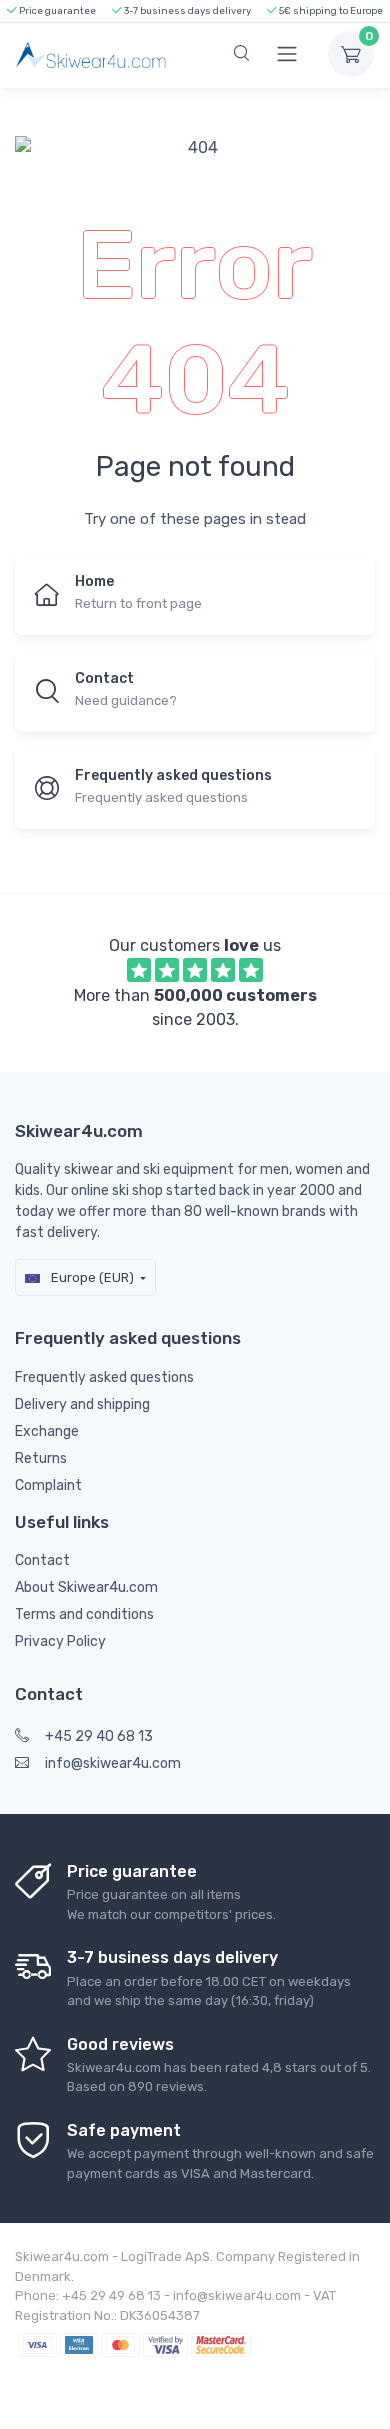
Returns (41, 1458)
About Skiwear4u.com (86, 1587)
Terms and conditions (84, 1614)
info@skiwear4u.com (113, 1763)
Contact (42, 1560)
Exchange (47, 1431)
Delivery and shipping (82, 1404)
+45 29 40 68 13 (99, 1736)
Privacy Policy (60, 1641)
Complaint (48, 1485)
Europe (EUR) (91, 1277)
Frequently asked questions (104, 1377)
